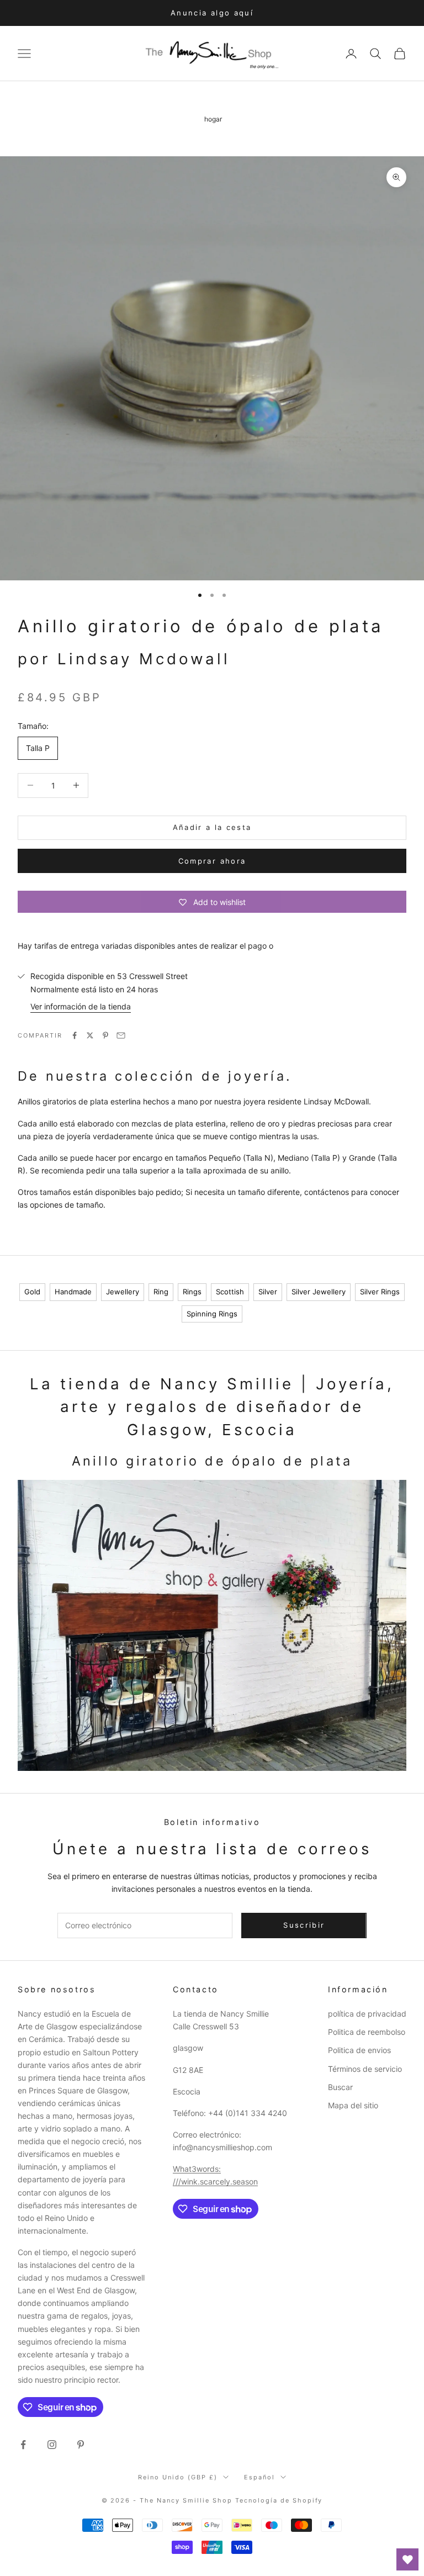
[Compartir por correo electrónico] (121, 1035)
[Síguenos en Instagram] (52, 2445)
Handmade (73, 1292)
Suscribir (304, 1925)
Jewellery (123, 1292)
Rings (192, 1292)
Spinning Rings (212, 1314)
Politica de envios (359, 2050)
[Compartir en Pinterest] (105, 1035)
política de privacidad (367, 2014)
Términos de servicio (365, 2069)
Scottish (230, 1292)
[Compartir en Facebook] (75, 1035)
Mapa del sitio (353, 2105)
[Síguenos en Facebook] (23, 2445)
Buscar (340, 2087)
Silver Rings (380, 1292)
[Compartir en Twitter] (90, 1035)
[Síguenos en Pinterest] (81, 2445)
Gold (32, 1292)
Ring (161, 1292)
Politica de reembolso (367, 2032)
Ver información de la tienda (81, 1006)
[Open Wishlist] (407, 2559)
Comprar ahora (212, 861)
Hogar (213, 119)
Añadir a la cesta (212, 827)
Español (259, 2477)
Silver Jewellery (319, 1292)
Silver (268, 1292)
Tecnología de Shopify (279, 2500)
